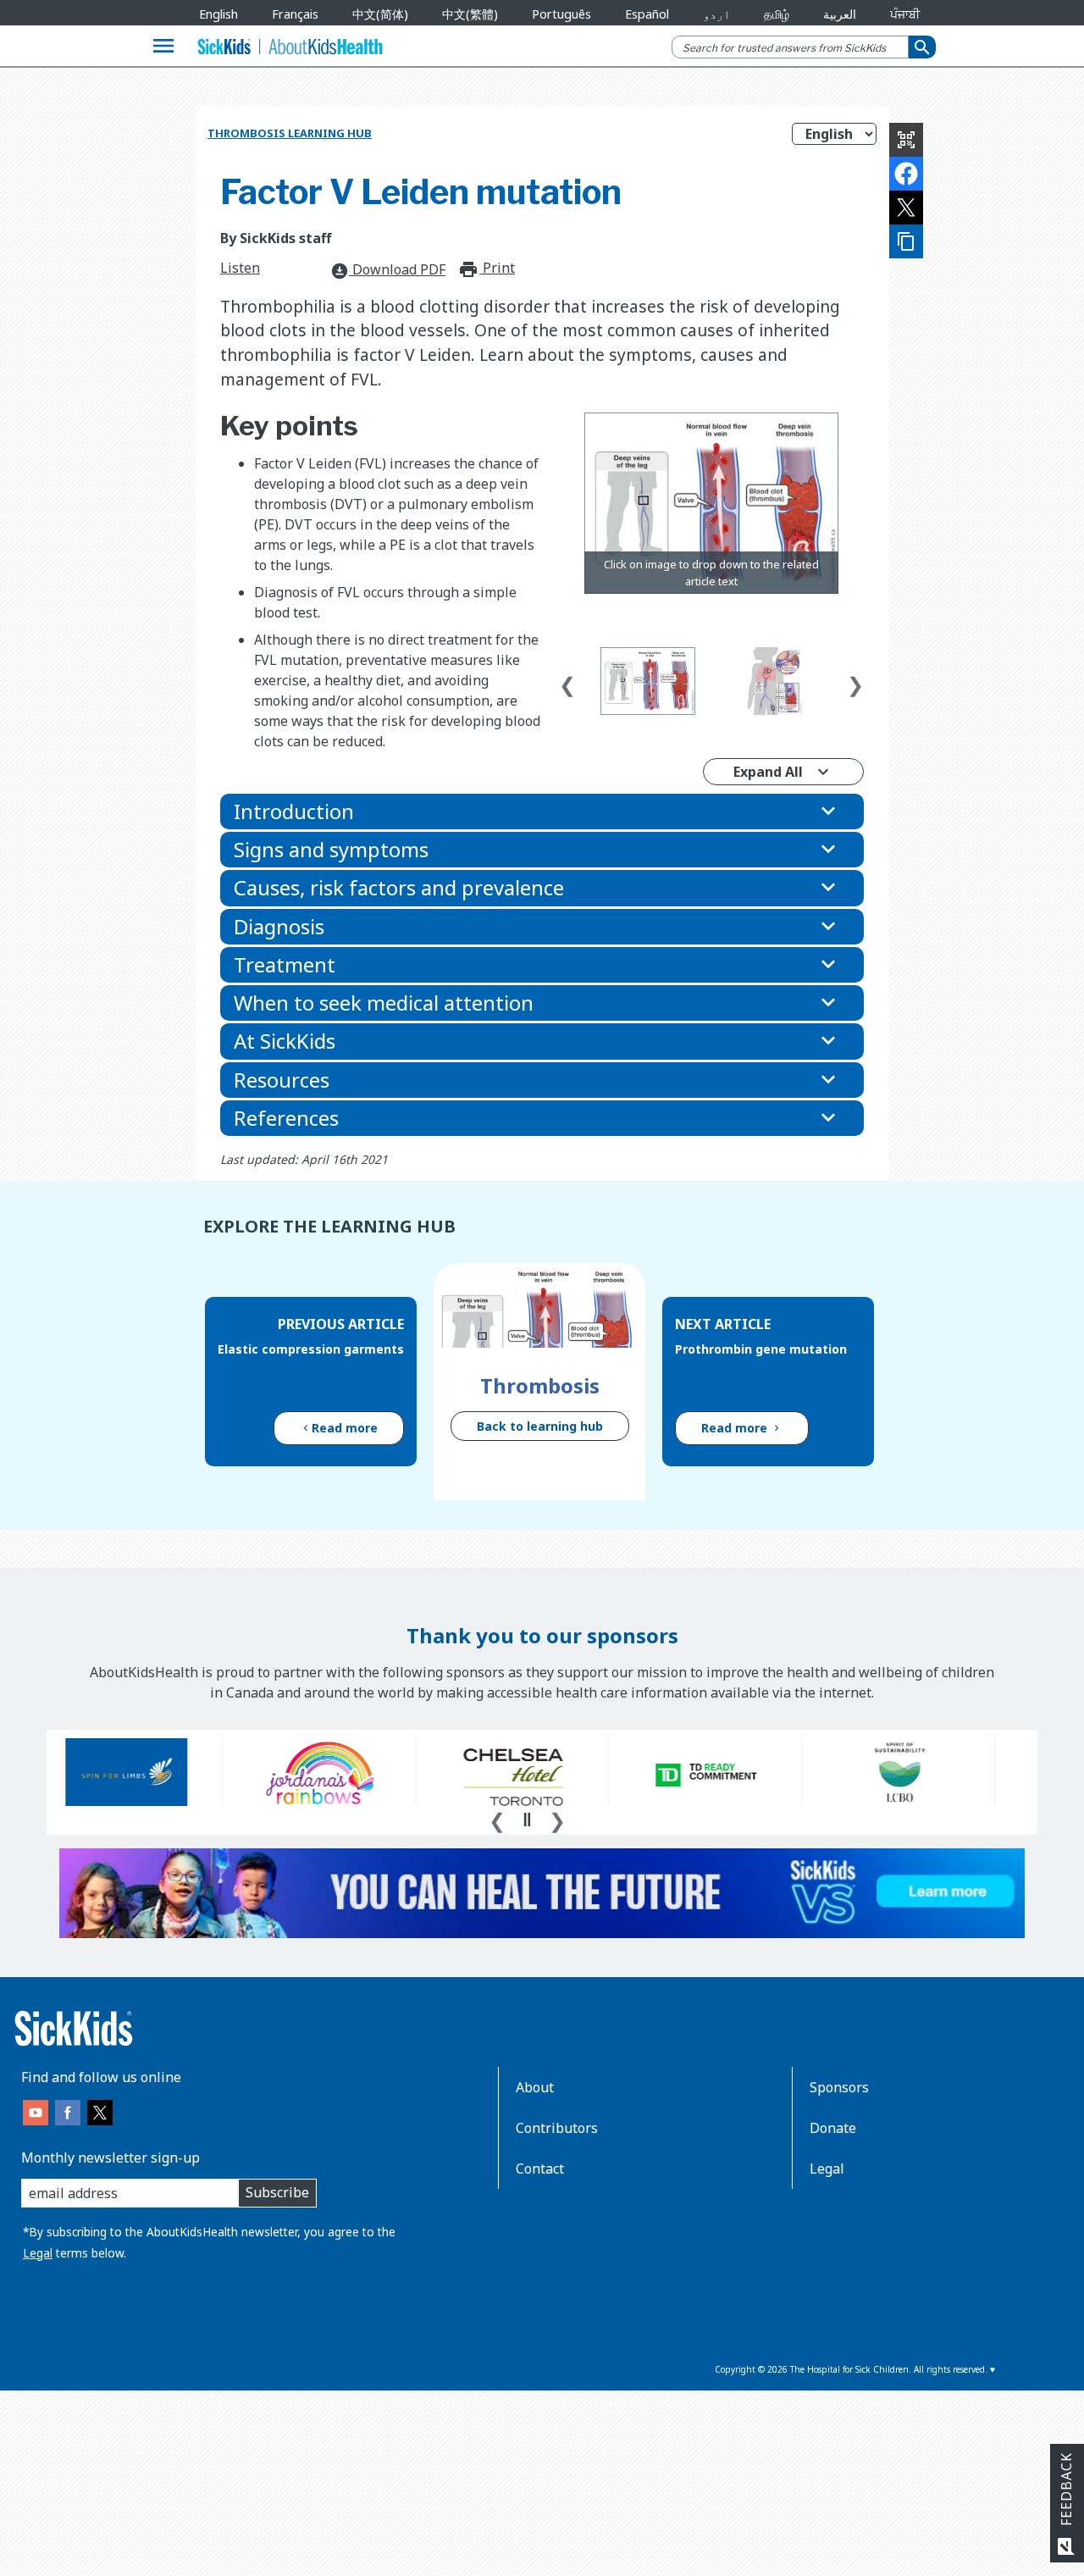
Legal (38, 2253)
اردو (716, 14)
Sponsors (839, 2087)
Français (295, 14)
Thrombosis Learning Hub (290, 133)
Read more (345, 1428)
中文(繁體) (470, 14)
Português (561, 14)
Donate (833, 2128)
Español (647, 14)
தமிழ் (777, 14)
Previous (567, 681)
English (218, 14)
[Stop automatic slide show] (527, 1820)
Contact (540, 2169)
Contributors (557, 2128)
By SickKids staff (276, 238)
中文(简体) (380, 14)
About (535, 2087)
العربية (840, 14)
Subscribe (277, 2192)
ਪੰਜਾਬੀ (905, 14)
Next (855, 681)
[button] (542, 812)
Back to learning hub (540, 1426)
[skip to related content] (711, 504)
